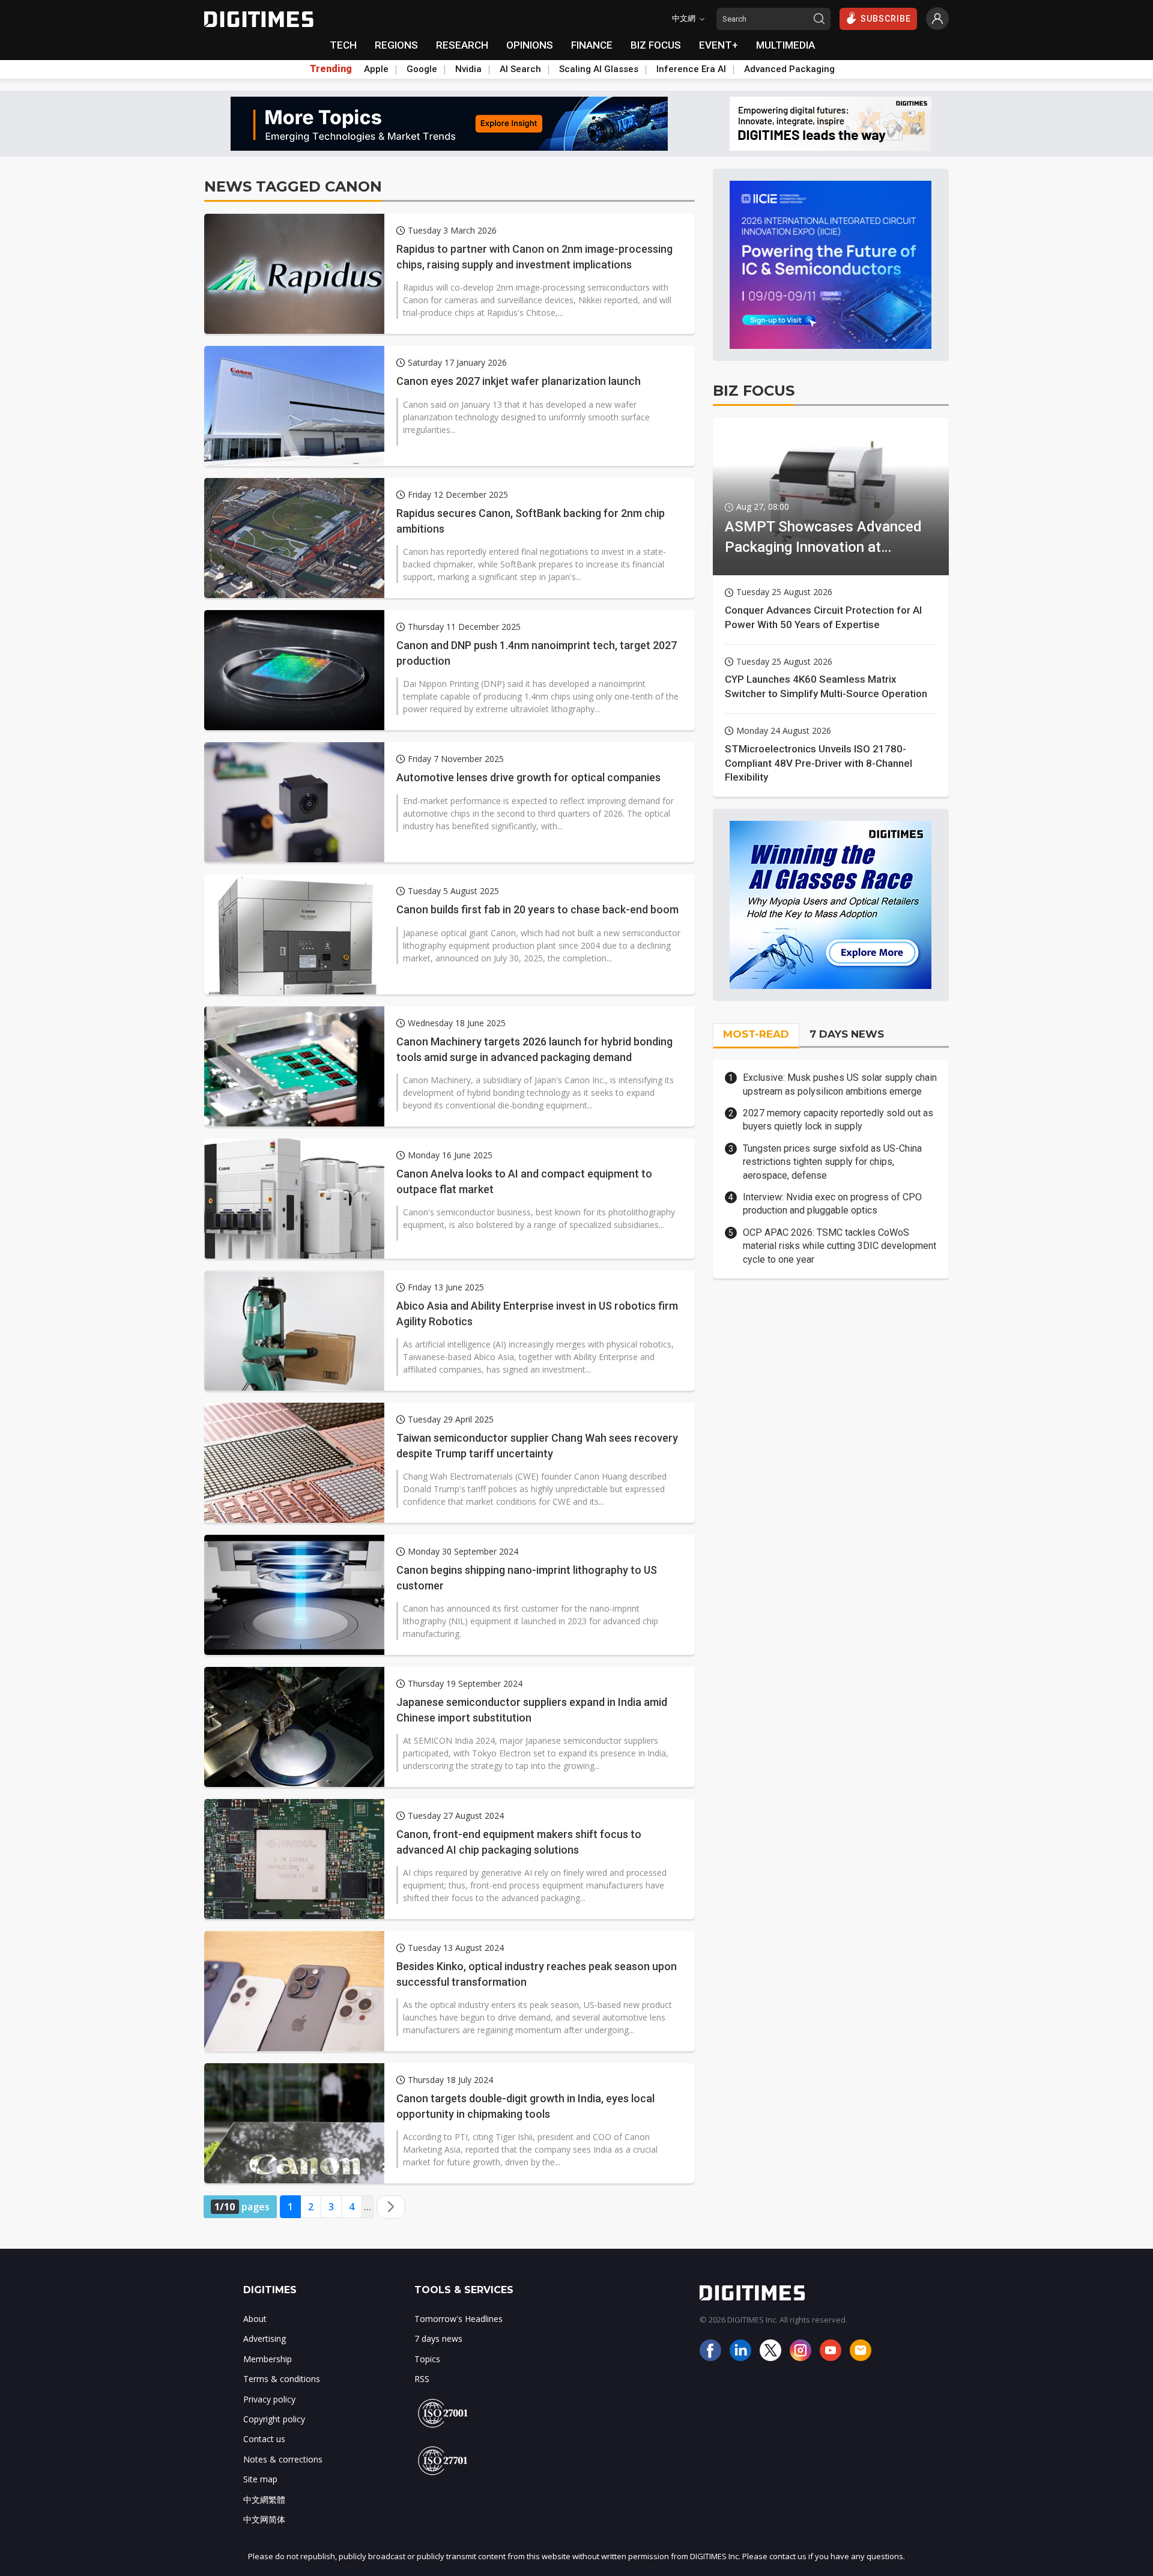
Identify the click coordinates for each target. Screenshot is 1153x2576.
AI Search (520, 69)
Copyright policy (274, 2419)
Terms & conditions (282, 2379)
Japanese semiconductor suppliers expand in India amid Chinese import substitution (532, 1710)
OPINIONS (530, 45)
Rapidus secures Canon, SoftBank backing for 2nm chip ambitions (531, 521)
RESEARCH (462, 45)
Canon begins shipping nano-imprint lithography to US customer (527, 1577)
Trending (331, 69)
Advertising (265, 2339)
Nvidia (468, 69)
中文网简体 (264, 2519)
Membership (268, 2359)
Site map (260, 2479)
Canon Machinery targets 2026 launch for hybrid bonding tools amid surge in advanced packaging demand (534, 1049)
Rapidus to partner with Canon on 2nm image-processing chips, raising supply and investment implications (534, 256)
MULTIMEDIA (785, 45)
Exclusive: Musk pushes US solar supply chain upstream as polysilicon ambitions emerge (840, 1084)
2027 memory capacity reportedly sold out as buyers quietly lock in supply (838, 1120)
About (255, 2319)
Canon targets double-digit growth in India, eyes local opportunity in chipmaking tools (525, 2106)
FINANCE (592, 45)
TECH (343, 45)
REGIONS (396, 45)
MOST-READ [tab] (756, 1034)
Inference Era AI (691, 69)
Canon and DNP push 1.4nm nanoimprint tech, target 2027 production (537, 653)
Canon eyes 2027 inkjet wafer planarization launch (519, 381)
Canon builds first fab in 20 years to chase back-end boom (537, 909)
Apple (376, 69)
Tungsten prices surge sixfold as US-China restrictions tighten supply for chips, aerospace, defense (832, 1162)
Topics (427, 2359)
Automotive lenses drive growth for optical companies (528, 777)
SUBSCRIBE (886, 19)
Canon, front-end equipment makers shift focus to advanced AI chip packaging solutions (519, 1842)
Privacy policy (269, 2399)
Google (422, 69)
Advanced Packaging (789, 69)
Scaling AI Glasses (599, 69)
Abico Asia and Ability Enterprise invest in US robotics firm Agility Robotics (537, 1313)
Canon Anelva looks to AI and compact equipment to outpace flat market (524, 1181)
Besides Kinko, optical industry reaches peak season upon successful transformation (537, 1974)
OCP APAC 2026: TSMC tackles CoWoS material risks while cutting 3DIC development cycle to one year (840, 1246)
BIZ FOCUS (656, 45)
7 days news (438, 2339)
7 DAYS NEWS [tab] (847, 1034)
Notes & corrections (283, 2459)
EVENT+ (719, 45)
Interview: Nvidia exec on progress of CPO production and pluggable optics (832, 1204)
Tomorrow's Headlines (458, 2319)
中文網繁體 (264, 2499)
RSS (422, 2379)
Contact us (264, 2439)
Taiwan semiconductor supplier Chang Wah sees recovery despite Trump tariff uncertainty (537, 1445)
